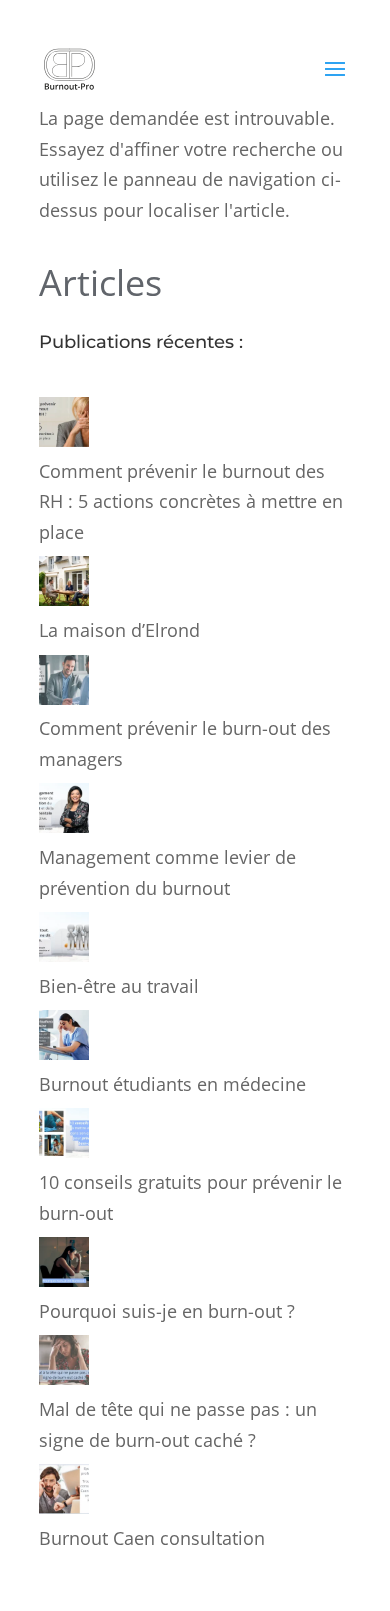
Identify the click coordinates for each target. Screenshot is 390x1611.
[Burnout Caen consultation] (64, 1493)
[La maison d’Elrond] (64, 585)
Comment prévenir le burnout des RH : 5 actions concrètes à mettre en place (191, 501)
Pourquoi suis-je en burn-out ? (167, 1311)
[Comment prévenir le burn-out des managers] (64, 684)
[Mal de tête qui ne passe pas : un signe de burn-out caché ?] (64, 1364)
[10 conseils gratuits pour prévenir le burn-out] (64, 1137)
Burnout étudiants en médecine (172, 1084)
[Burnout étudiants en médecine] (64, 1039)
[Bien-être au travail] (64, 941)
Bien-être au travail (119, 986)
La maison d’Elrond (119, 630)
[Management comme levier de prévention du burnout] (64, 812)
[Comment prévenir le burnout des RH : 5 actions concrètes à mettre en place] (64, 426)
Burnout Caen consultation (152, 1538)
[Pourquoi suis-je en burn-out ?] (64, 1266)
